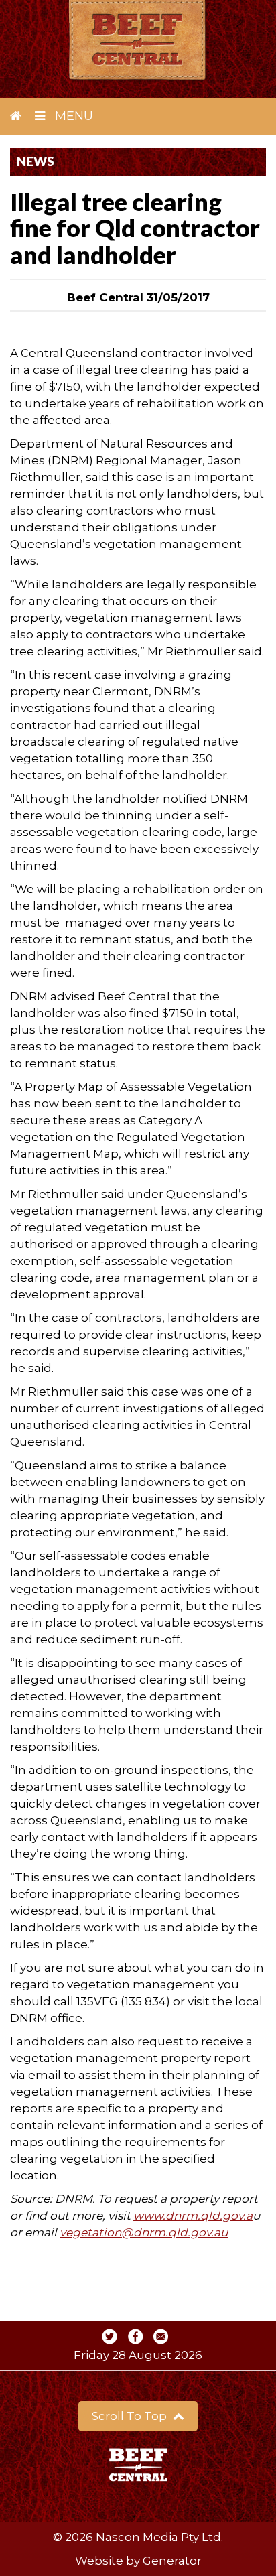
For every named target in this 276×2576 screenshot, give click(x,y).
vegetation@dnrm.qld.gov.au (144, 2232)
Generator (172, 2561)
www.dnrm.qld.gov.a (193, 2216)
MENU (72, 116)
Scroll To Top (131, 2416)
